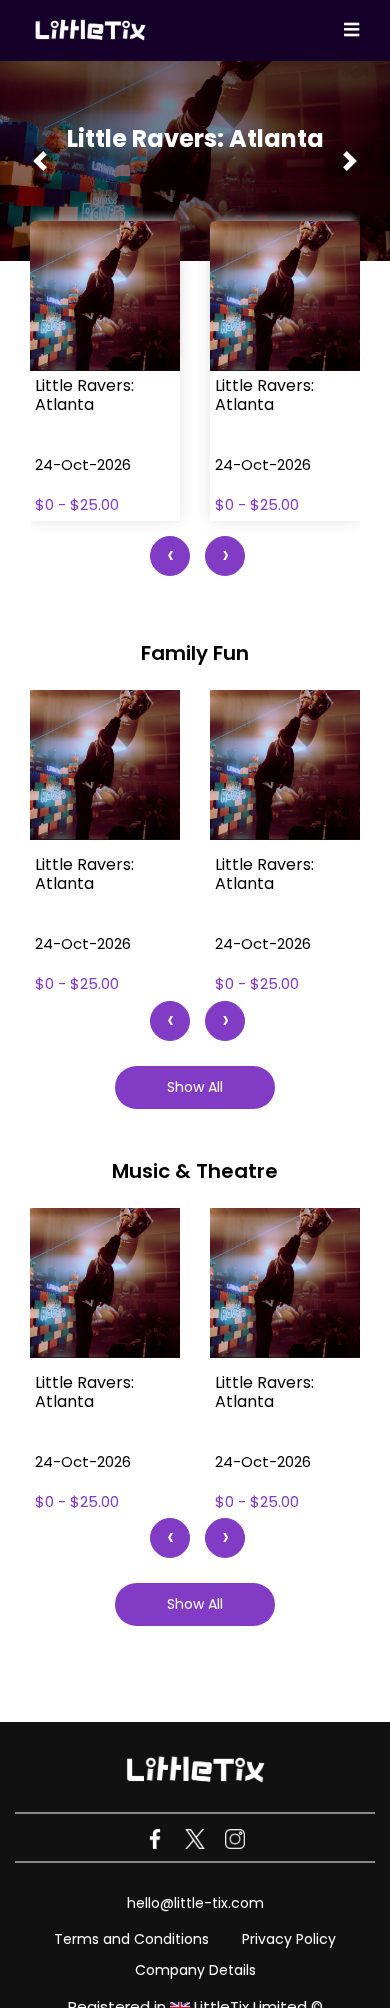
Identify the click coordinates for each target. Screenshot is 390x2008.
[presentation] (170, 556)
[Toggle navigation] (351, 31)
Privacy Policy (289, 1939)
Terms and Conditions (131, 1939)
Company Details (195, 1970)
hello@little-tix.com (195, 1903)
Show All (195, 1087)
